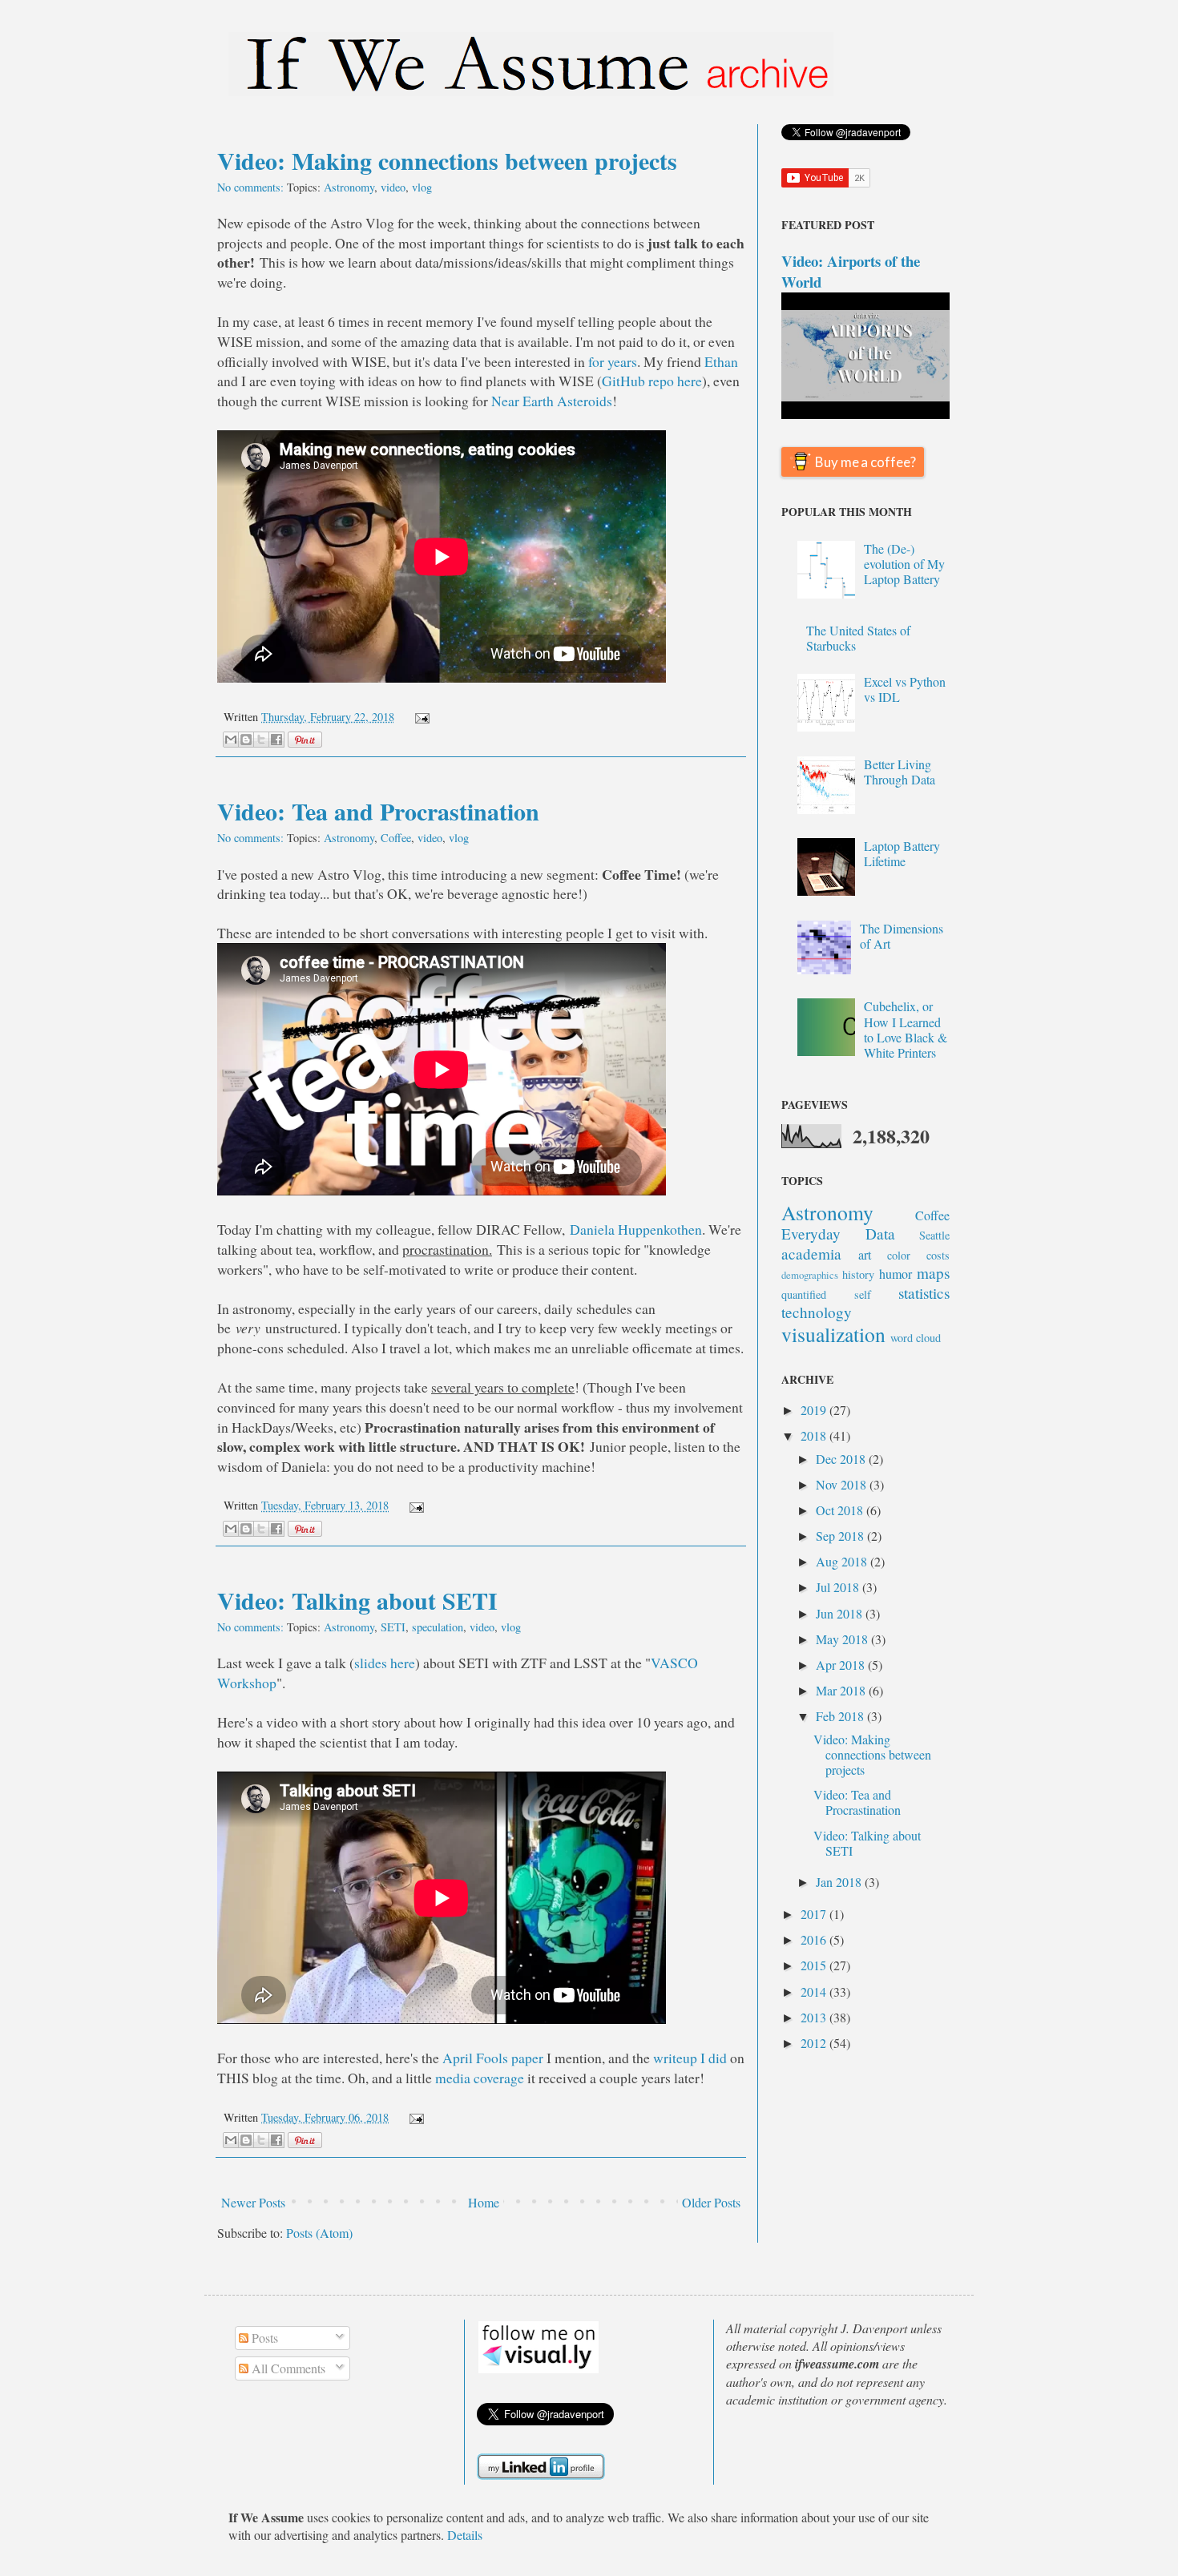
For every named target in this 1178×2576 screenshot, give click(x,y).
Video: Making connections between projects (447, 160)
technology (817, 1312)
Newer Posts (253, 2202)
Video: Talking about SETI (357, 1600)
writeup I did (690, 2058)
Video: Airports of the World (851, 271)
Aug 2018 (843, 1561)
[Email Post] (419, 717)
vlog (422, 187)
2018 (815, 1435)
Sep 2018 (841, 1536)
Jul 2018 (839, 1587)
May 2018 (843, 1639)
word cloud (916, 1338)
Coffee (396, 838)
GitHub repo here (652, 381)
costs (938, 1255)
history (858, 1274)
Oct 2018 (841, 1510)
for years (613, 361)
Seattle (934, 1235)
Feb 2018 (841, 1716)
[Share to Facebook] (276, 740)
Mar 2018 (842, 1690)
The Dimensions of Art (902, 936)
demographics (810, 1275)
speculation (438, 1627)
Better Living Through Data (900, 772)
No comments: (252, 187)
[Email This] (231, 740)
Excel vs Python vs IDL (905, 689)
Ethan (721, 361)
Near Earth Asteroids (552, 401)
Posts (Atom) (319, 2233)
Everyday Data (838, 1234)
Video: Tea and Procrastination (378, 811)
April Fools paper (493, 2058)
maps (933, 1273)
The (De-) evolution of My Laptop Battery (904, 564)
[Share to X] (261, 740)
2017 (815, 1914)
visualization (833, 1334)
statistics (924, 1293)
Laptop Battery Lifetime (902, 853)
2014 (815, 1991)
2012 (815, 2043)
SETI (393, 1627)
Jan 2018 (840, 1882)
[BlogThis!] (246, 740)
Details (465, 2535)
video (393, 187)
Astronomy (349, 187)
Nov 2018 (843, 1484)
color (899, 1255)
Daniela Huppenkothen (636, 1229)
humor (896, 1274)
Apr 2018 (842, 1665)
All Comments (287, 2368)
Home (484, 2202)
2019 (815, 1410)
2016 (815, 1939)
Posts (263, 2338)
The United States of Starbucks (858, 638)
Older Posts (711, 2202)
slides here (385, 1663)
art (865, 1254)
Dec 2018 (842, 1459)
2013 (815, 2017)
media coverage (480, 2078)
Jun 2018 (841, 1613)
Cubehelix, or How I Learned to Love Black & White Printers (906, 1029)
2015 (815, 1965)
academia (811, 1254)
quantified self (826, 1294)
